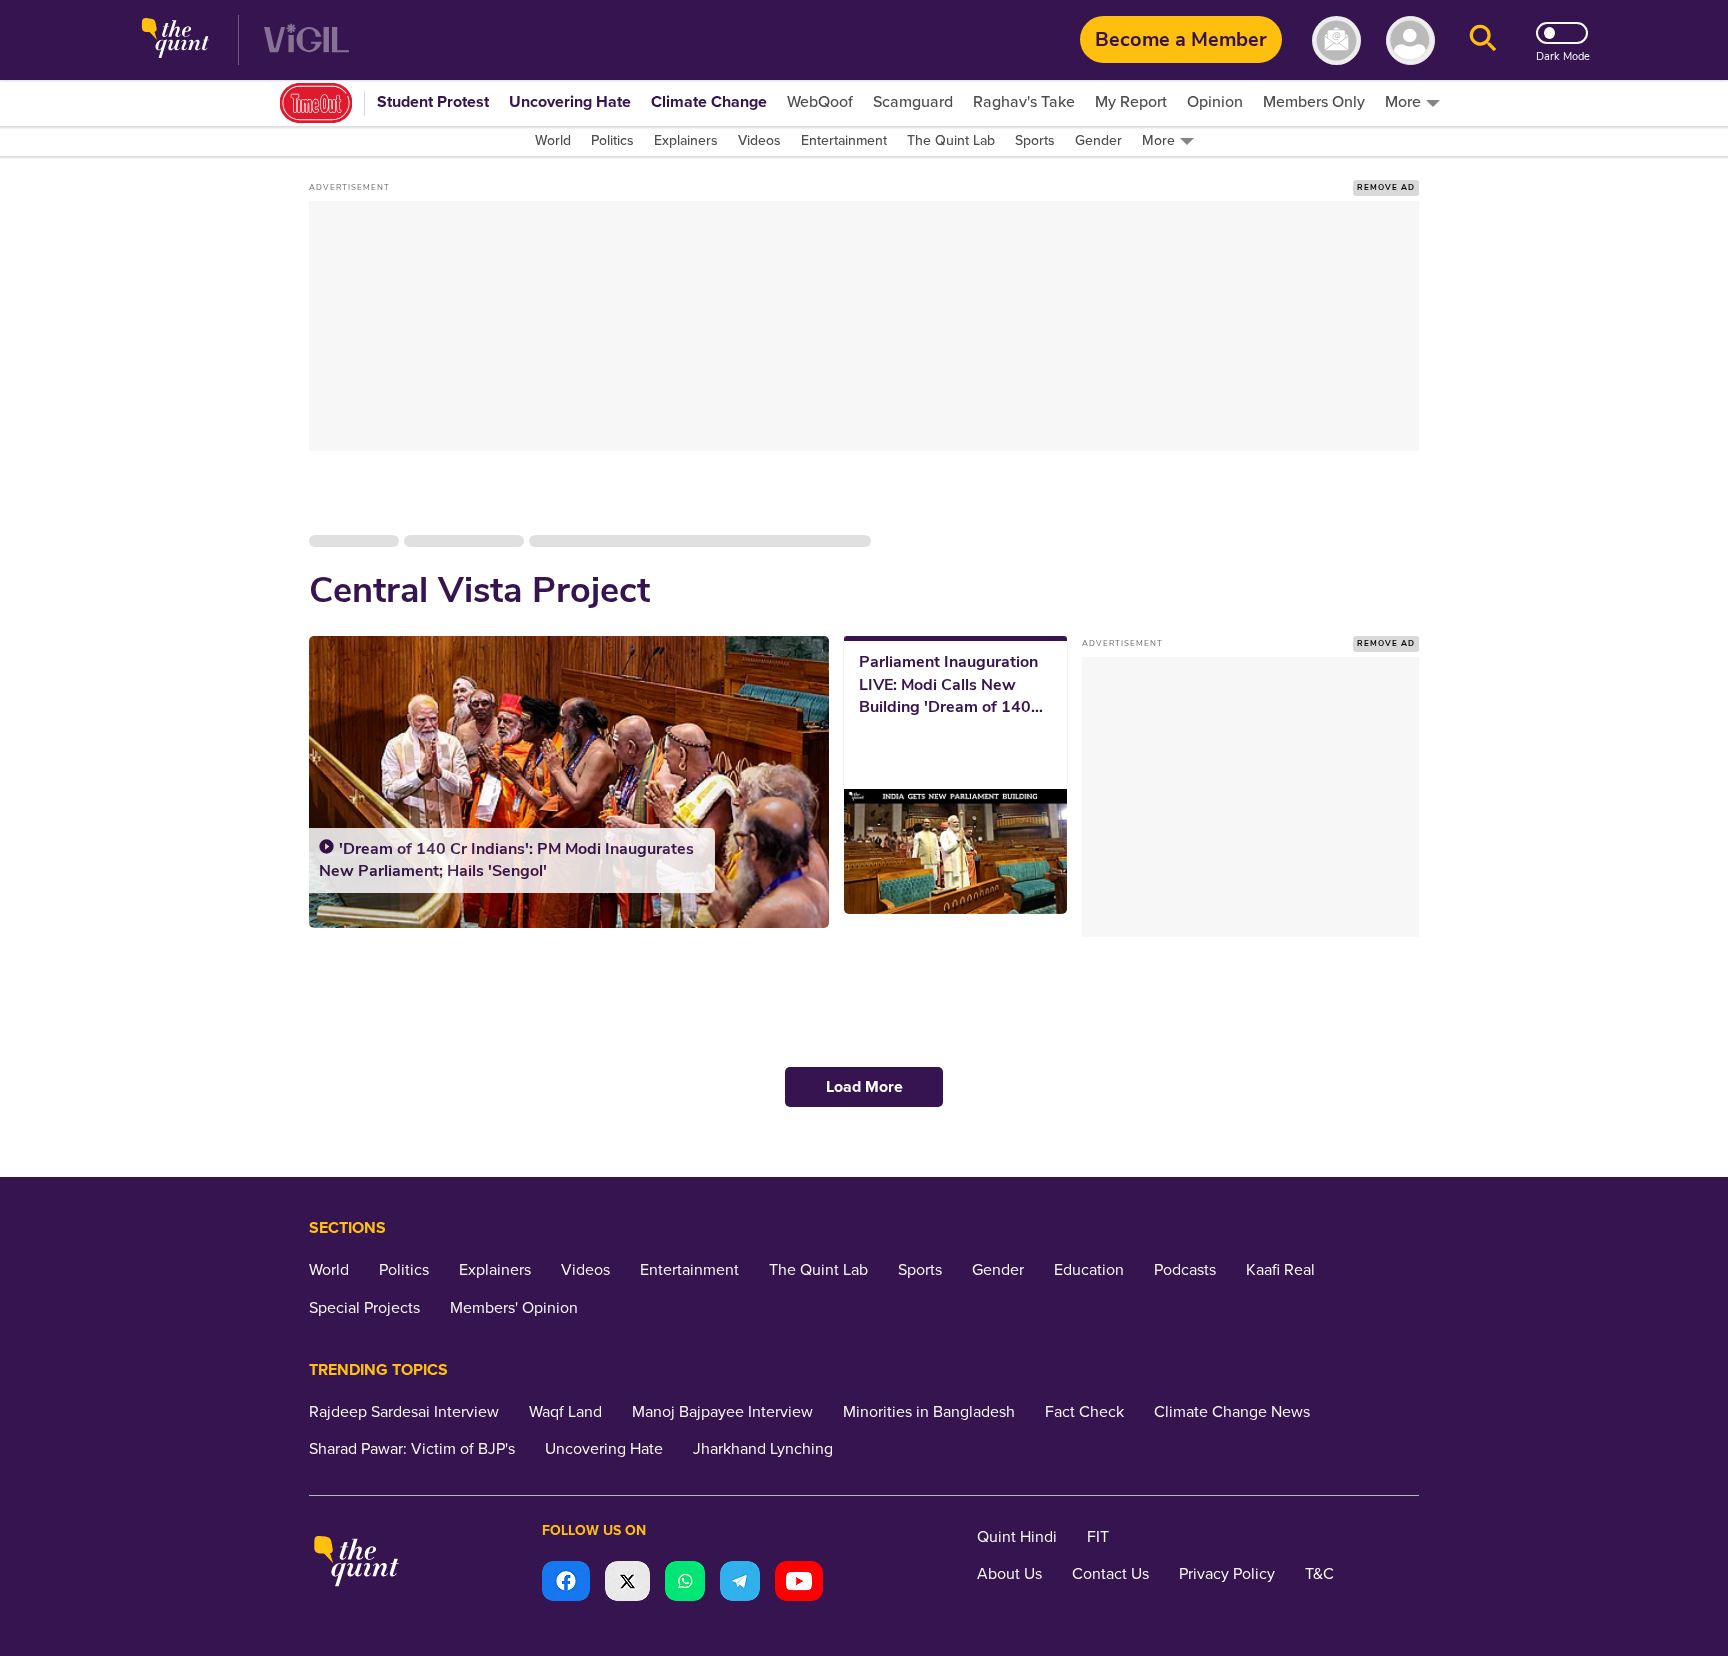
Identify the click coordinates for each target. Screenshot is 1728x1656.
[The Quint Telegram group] (740, 1583)
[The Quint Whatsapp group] (685, 1583)
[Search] (1483, 40)
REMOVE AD (1386, 187)
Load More (864, 1087)
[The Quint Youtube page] (799, 1583)
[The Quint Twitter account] (627, 1583)
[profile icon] (1410, 40)
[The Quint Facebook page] (566, 1583)
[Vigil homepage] (306, 40)
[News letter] (1336, 40)
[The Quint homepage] (175, 40)
